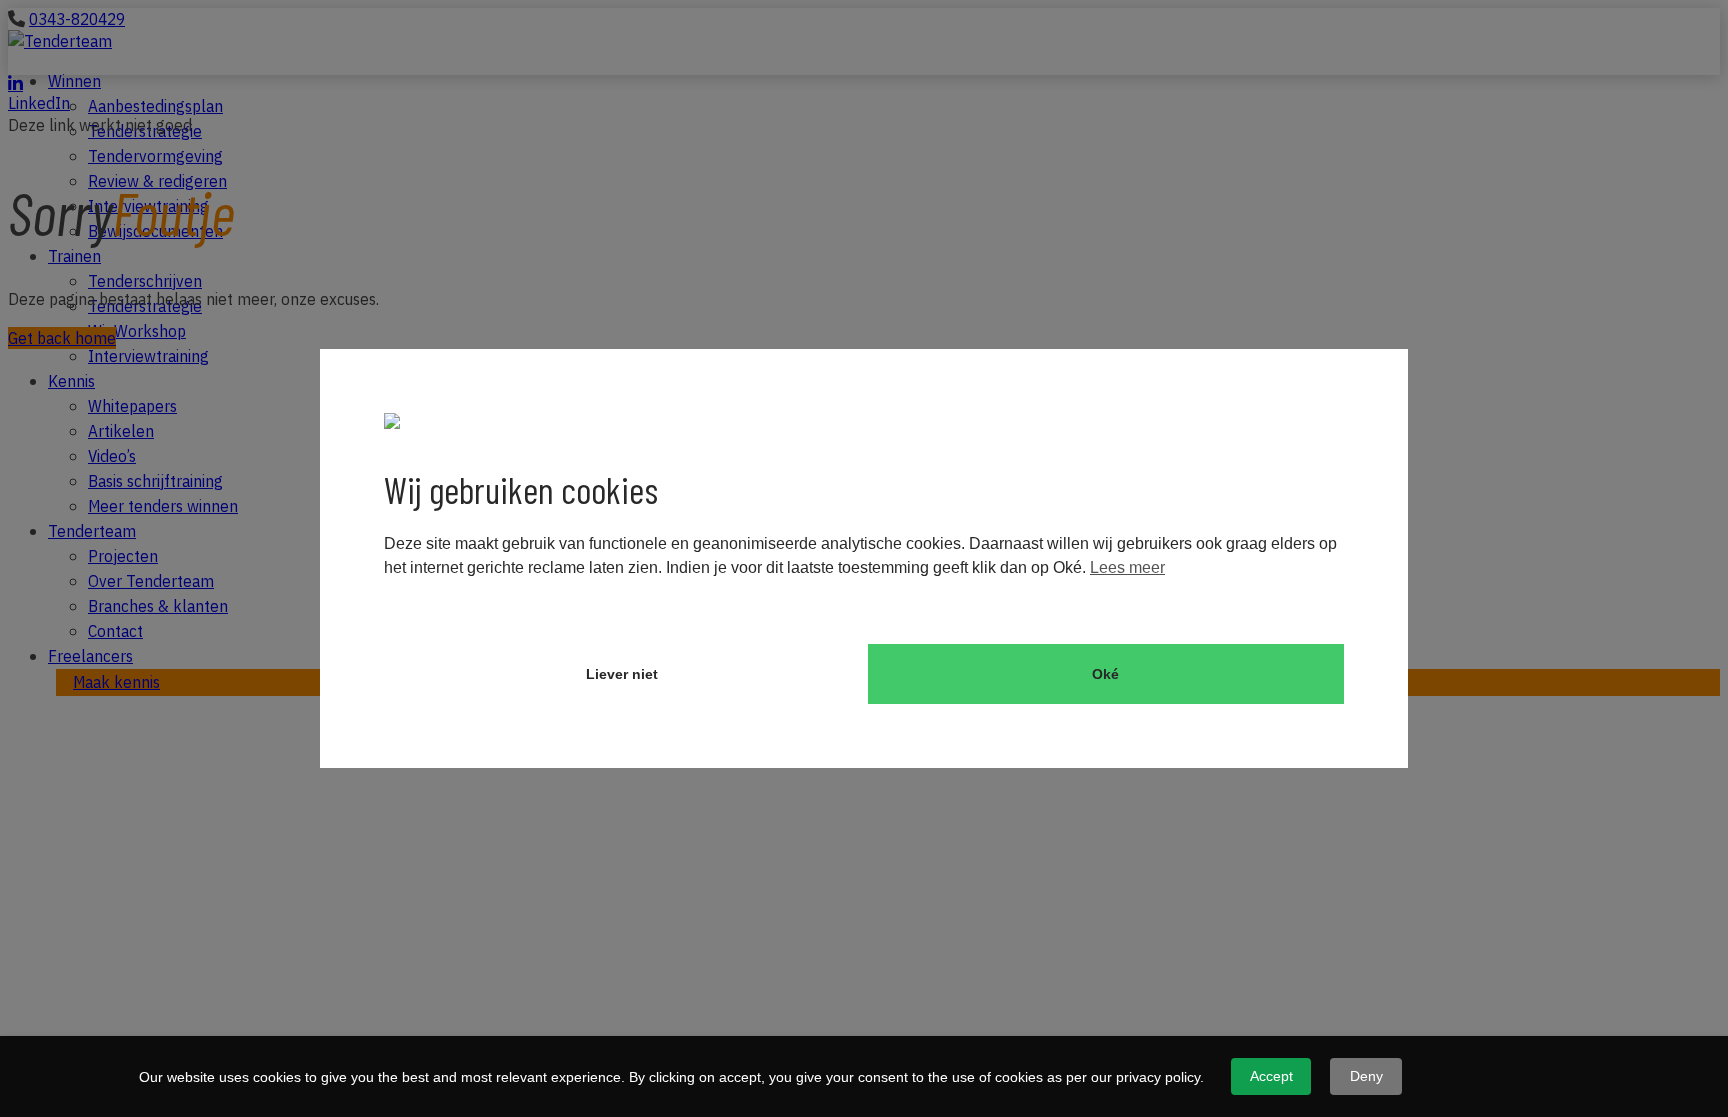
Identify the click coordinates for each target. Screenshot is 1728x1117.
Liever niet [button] (622, 674)
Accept (1271, 1076)
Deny (1366, 1076)
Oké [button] (1105, 674)
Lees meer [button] (1127, 567)
